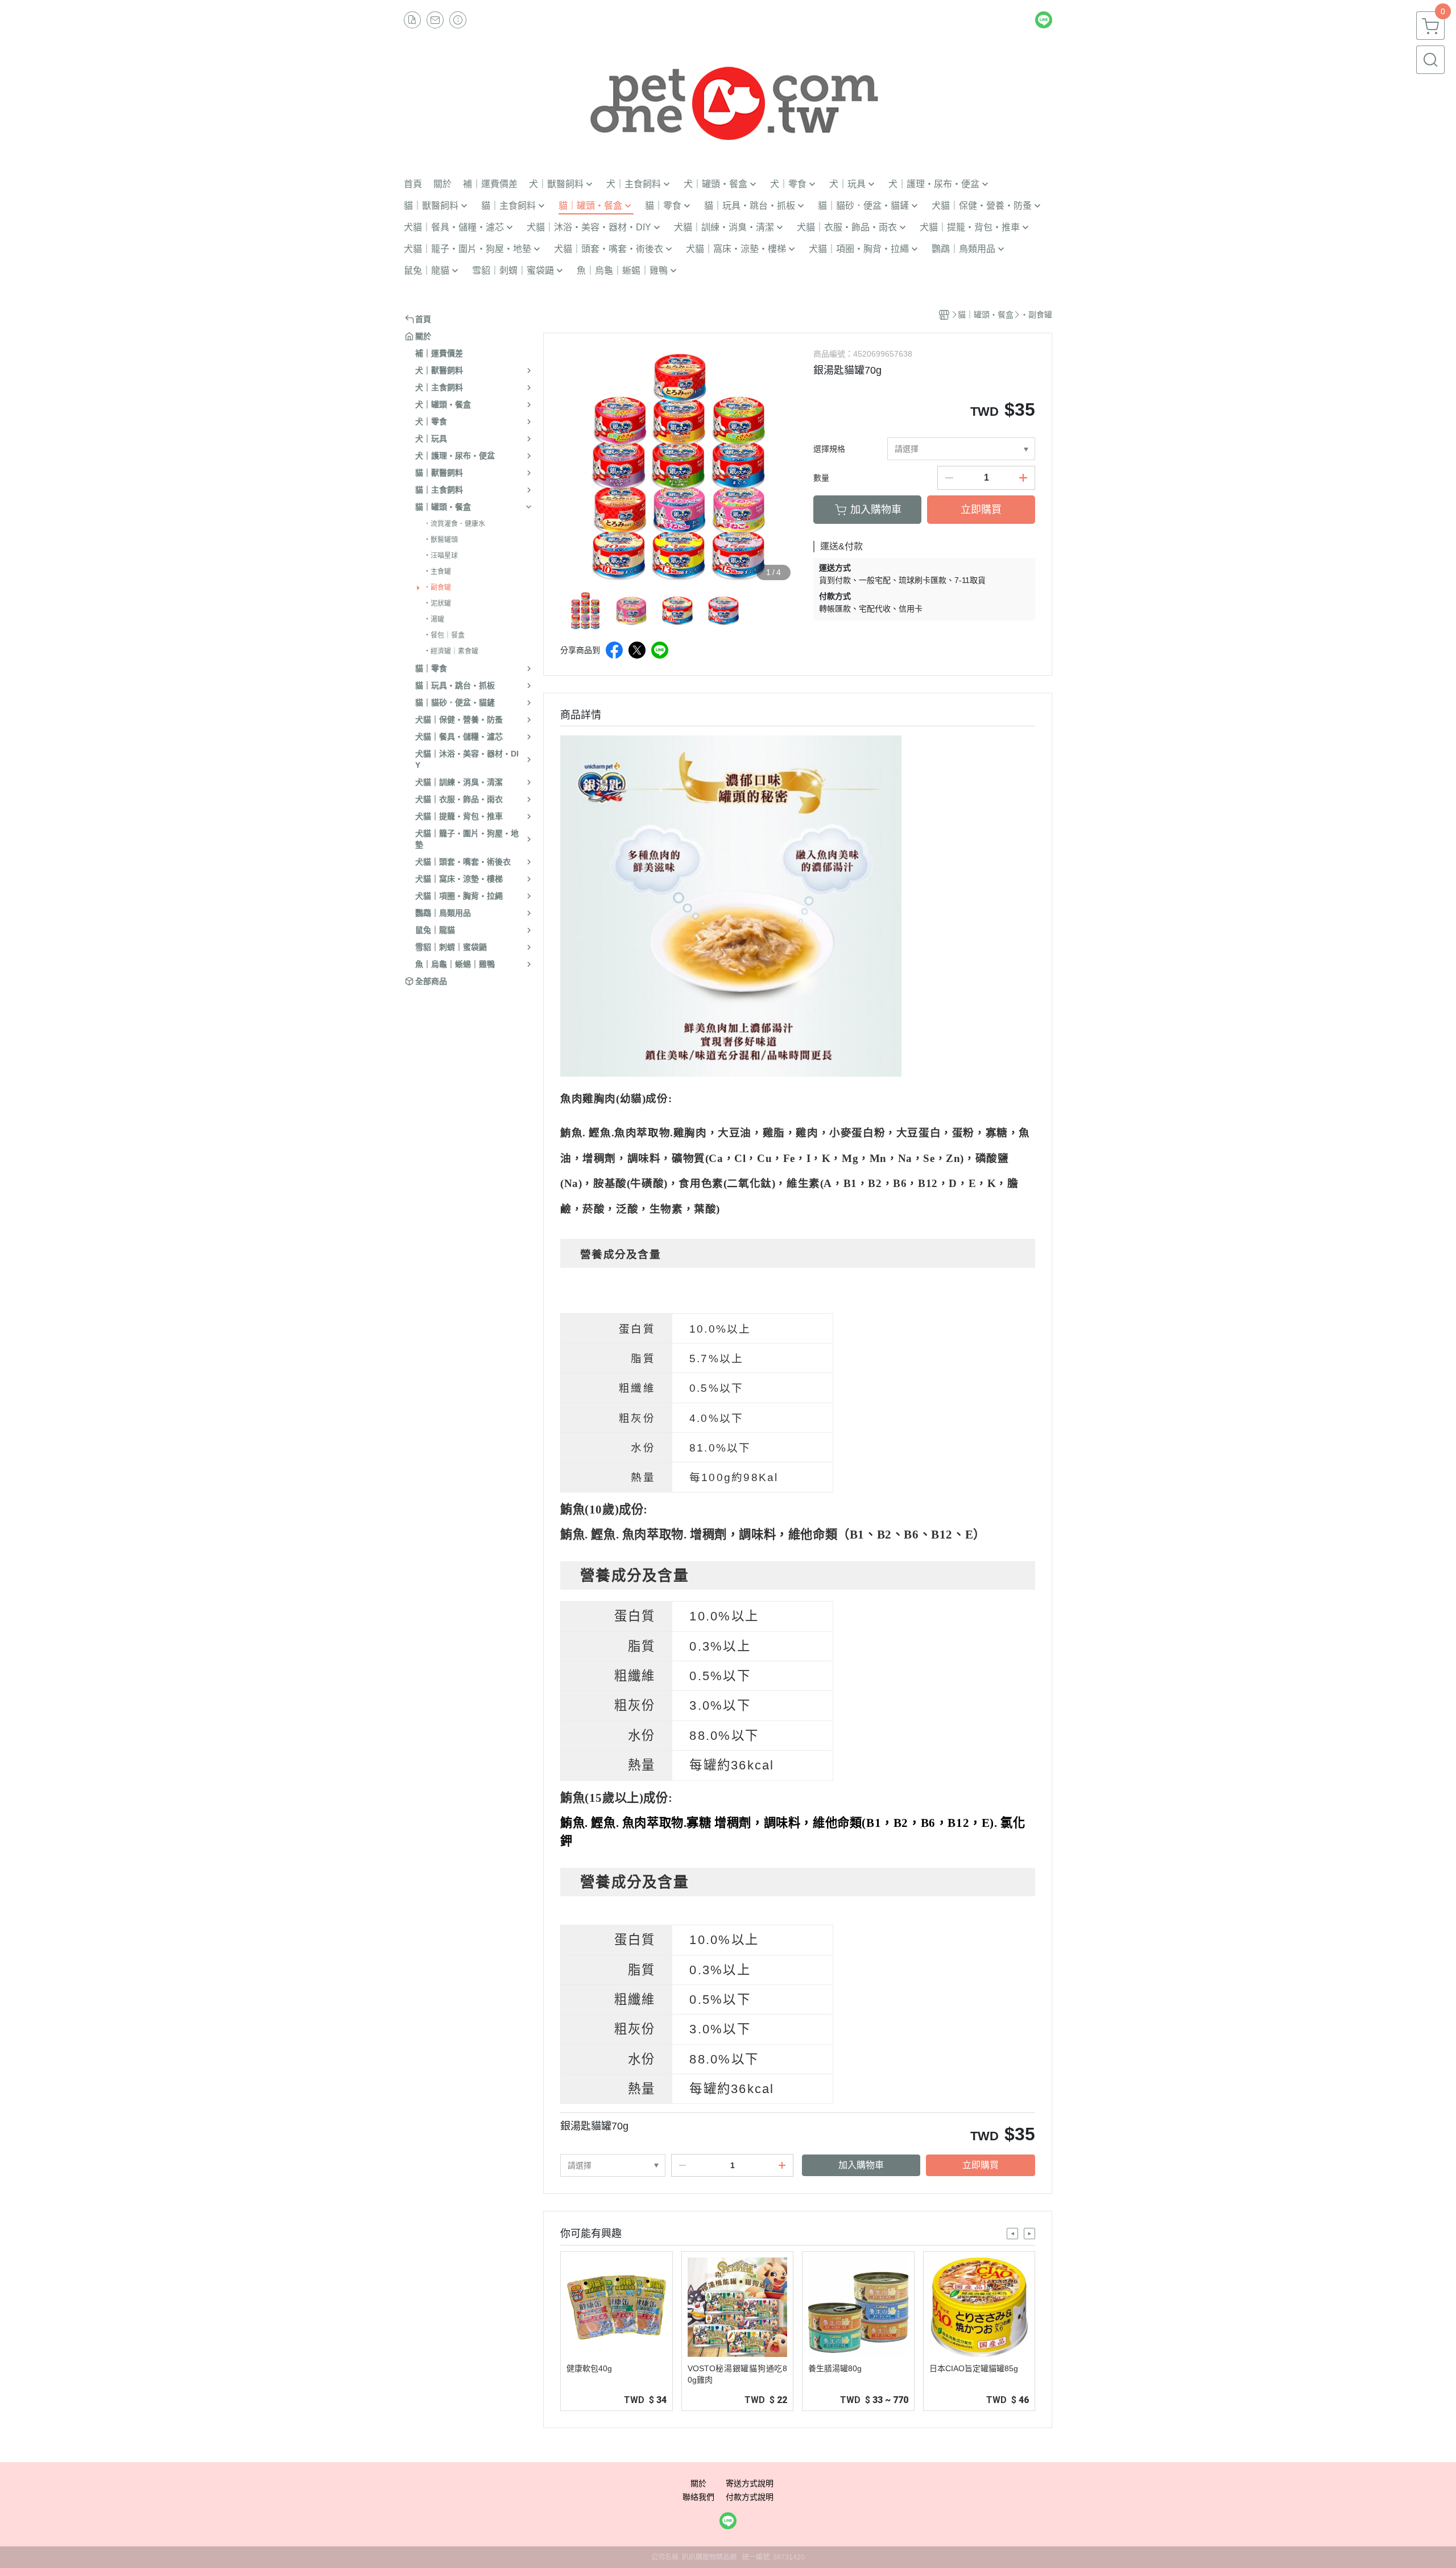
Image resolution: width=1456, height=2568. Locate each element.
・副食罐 (437, 588)
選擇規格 (829, 449)
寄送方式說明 (750, 2483)
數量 (821, 478)
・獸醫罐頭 (441, 540)
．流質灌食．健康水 (454, 524)
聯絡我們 (698, 2497)
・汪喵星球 (441, 556)
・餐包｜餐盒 (444, 635)
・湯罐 (434, 619)
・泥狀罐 (437, 603)
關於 (698, 2483)
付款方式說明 (750, 2497)
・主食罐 (437, 572)
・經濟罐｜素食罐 (451, 651)
